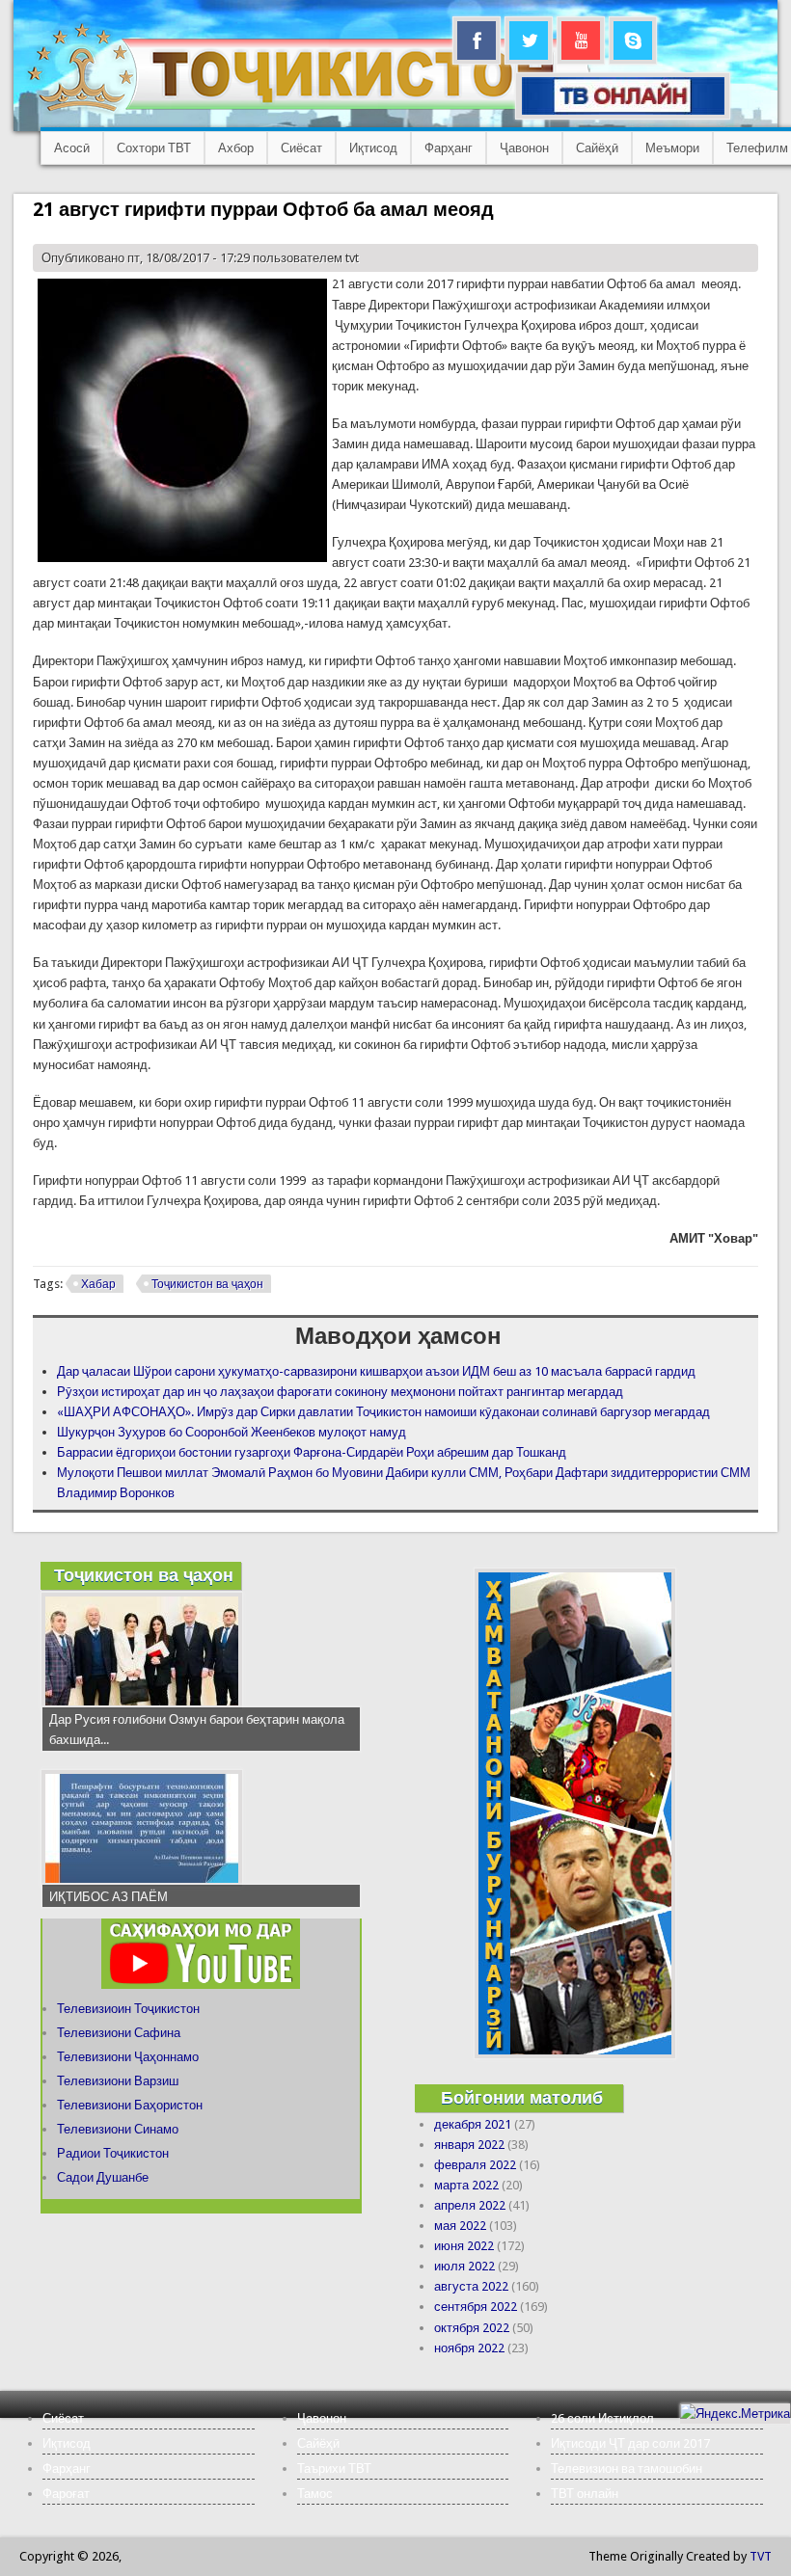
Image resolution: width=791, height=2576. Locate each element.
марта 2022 (466, 2185)
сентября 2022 (476, 2307)
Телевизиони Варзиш (118, 2081)
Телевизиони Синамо (118, 2129)
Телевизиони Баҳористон (130, 2105)
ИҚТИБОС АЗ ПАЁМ (109, 1897)
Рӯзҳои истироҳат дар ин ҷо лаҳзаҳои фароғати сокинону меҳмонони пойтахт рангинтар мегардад (340, 1392)
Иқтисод (373, 148)
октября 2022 (472, 2328)
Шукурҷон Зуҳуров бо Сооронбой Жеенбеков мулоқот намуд (232, 1432)
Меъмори (672, 148)
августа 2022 (471, 2286)
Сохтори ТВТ (154, 148)
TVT (761, 2556)
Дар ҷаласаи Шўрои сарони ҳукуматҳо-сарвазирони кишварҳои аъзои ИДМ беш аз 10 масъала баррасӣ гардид (376, 1371)
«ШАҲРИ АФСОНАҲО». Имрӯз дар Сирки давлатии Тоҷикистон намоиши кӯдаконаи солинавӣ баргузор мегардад (383, 1412)
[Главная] (308, 111)
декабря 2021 (473, 2124)
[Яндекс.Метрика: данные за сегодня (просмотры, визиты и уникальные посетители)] (735, 2414)
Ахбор (236, 148)
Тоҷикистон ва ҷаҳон (207, 1284)
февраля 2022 (475, 2165)
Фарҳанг (449, 148)
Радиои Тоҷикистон (113, 2153)
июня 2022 (464, 2246)
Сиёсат (301, 148)
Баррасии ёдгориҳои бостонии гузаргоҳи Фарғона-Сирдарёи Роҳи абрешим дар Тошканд (312, 1452)
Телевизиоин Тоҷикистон (128, 2009)
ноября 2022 (469, 2348)
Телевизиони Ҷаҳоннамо (128, 2057)
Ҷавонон (524, 148)
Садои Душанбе (103, 2177)
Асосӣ (72, 148)
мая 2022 (460, 2226)
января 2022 (469, 2145)
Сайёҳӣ (597, 148)
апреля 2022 (470, 2205)
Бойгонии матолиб (522, 2097)
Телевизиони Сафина (119, 2033)
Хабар (98, 1284)
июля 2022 (464, 2266)
